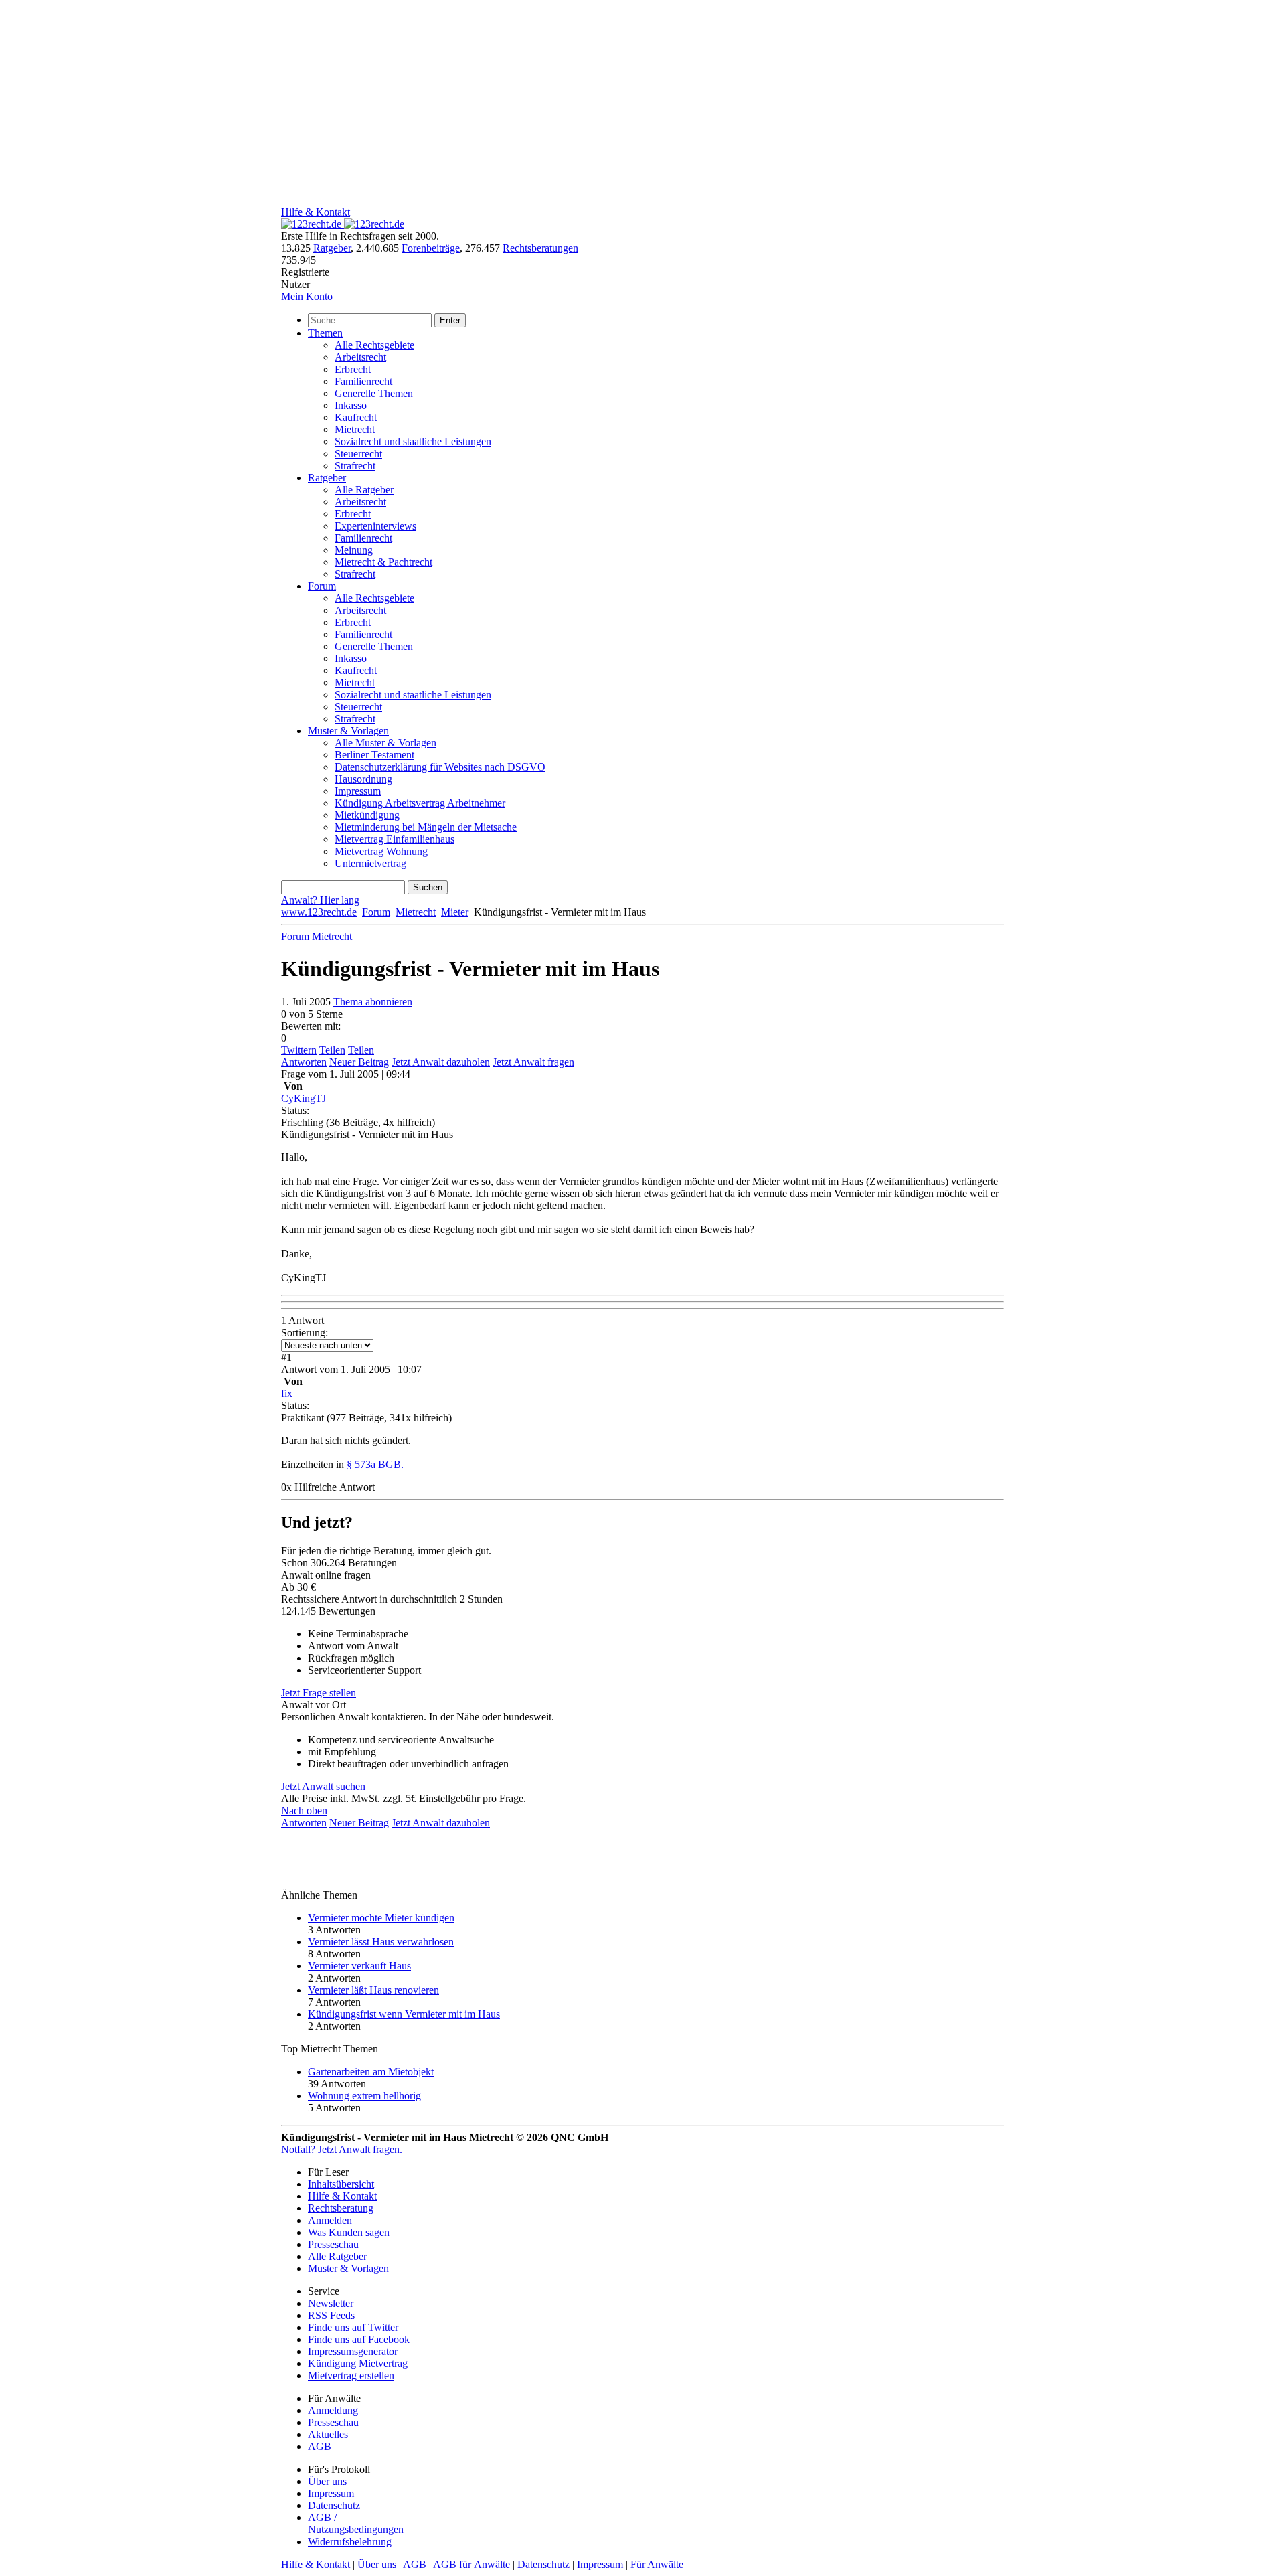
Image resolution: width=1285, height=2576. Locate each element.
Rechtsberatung (341, 2208)
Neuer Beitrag (359, 1062)
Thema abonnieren (373, 1002)
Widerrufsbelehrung (350, 2542)
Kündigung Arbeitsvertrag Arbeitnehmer (420, 803)
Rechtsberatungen (540, 248)
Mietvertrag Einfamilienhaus (395, 839)
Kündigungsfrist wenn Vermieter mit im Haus (404, 2014)
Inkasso (351, 405)
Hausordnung (363, 779)
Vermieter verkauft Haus (359, 1966)
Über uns (327, 2481)
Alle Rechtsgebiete (374, 345)
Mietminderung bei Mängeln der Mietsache (426, 827)
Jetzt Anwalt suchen (323, 1786)
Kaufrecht (356, 417)
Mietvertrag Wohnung (381, 851)
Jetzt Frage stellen (319, 1693)
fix (287, 1393)
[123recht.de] (343, 224)
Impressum (358, 791)
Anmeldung (333, 2410)
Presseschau (333, 2244)
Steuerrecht (358, 454)
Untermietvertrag (370, 863)
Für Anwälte (657, 2564)
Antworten (304, 1062)
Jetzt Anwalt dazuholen (441, 1062)
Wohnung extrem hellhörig (364, 2096)
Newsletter (331, 2303)
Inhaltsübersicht (341, 2184)
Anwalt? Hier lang (320, 900)
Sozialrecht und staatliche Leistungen (413, 441)
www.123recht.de (319, 912)
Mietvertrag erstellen (351, 2376)
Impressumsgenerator (353, 2351)
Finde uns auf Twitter (353, 2327)
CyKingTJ (304, 1098)
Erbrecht (353, 369)
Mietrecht (355, 429)
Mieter (455, 912)
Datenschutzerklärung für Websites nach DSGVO (440, 767)
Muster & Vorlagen (348, 731)
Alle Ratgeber (364, 490)
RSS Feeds (331, 2315)
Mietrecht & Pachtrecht (383, 562)
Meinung (354, 550)
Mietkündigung (367, 815)
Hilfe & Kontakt (316, 212)
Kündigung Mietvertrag (358, 2363)
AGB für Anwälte (472, 2564)
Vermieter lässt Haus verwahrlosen (381, 1942)
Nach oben (304, 1810)
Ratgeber (332, 248)
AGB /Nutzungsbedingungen (356, 2523)
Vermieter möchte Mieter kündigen (381, 1918)
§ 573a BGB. (375, 1464)
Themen (325, 333)
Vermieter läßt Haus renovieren (373, 1990)
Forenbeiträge (431, 248)
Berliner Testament (374, 755)
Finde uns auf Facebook (359, 2339)
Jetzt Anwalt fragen (533, 1062)
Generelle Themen (374, 393)
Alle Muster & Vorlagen (385, 743)
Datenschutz (334, 2505)
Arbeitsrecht (360, 357)
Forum (322, 586)
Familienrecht (363, 381)
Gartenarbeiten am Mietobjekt (371, 2072)
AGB (320, 2446)
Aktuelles (328, 2434)
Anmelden (330, 2220)
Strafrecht (355, 466)
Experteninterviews (375, 526)
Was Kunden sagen (349, 2232)
